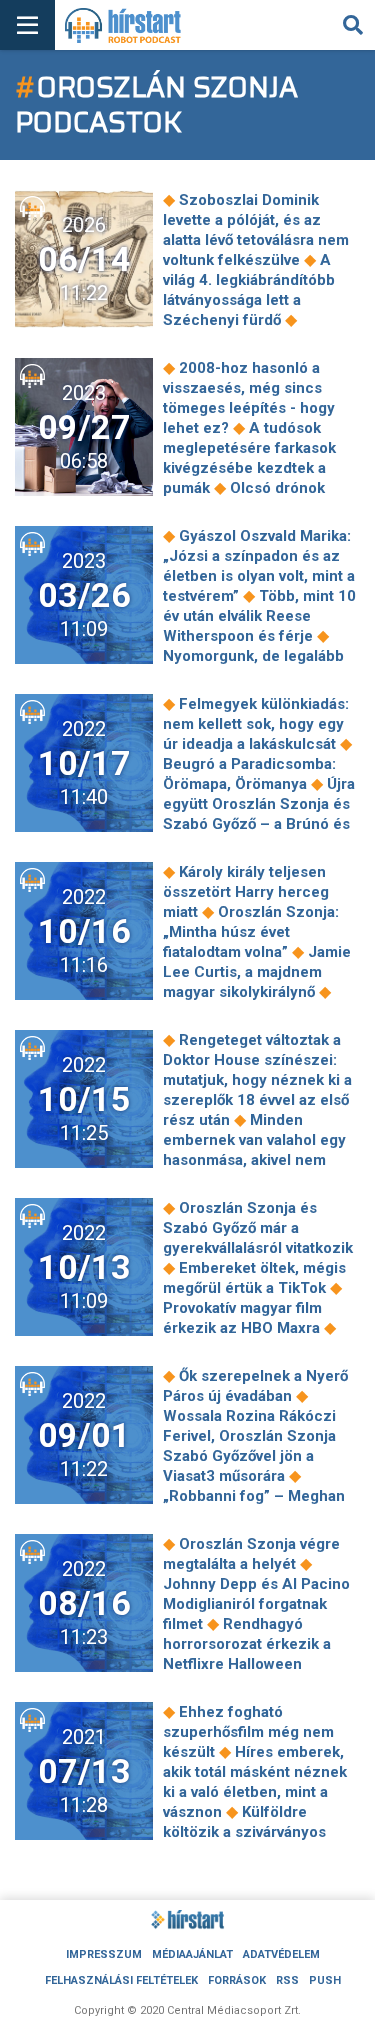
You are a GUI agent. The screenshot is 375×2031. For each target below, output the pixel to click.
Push (325, 1980)
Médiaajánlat (192, 1954)
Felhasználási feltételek (121, 1980)
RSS (287, 1980)
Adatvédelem (281, 1954)
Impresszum (104, 1954)
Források (237, 1980)
